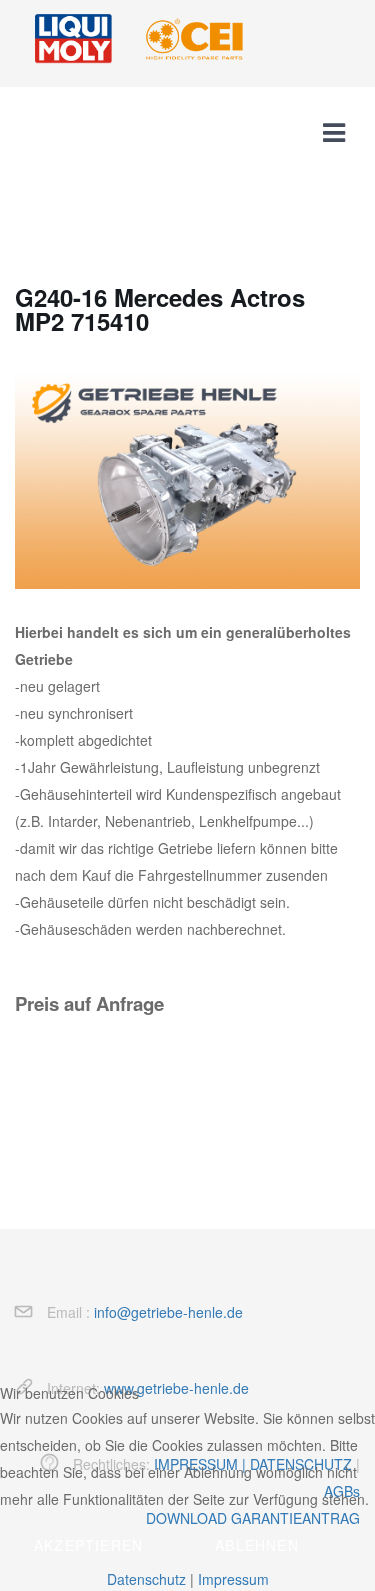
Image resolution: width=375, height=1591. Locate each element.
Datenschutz (146, 1579)
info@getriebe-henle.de (168, 1312)
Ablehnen (257, 1545)
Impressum (233, 1579)
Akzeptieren (88, 1545)
